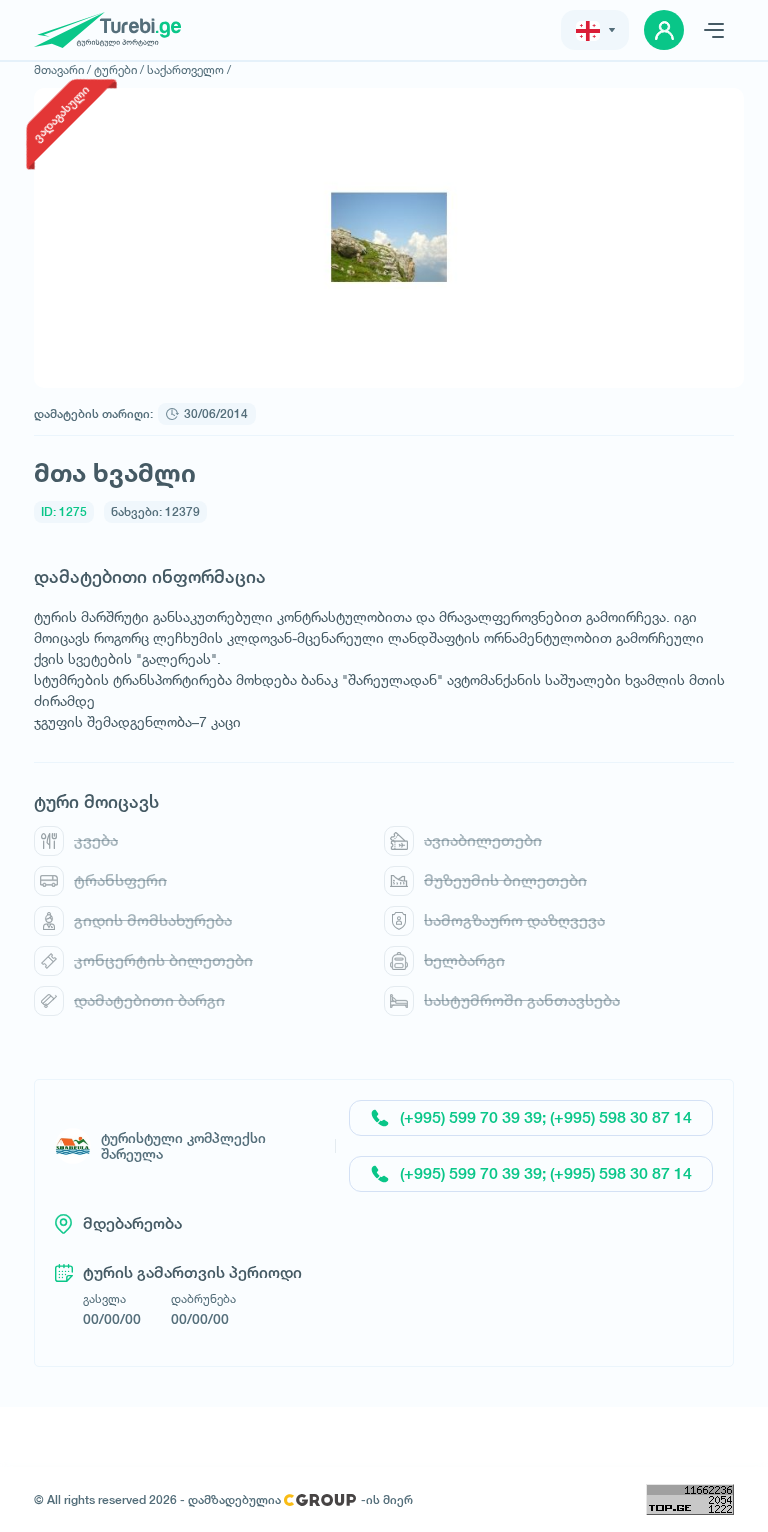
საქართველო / (189, 69)
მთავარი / (62, 69)
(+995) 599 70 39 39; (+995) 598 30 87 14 (546, 1117)
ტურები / (119, 69)
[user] (664, 30)
